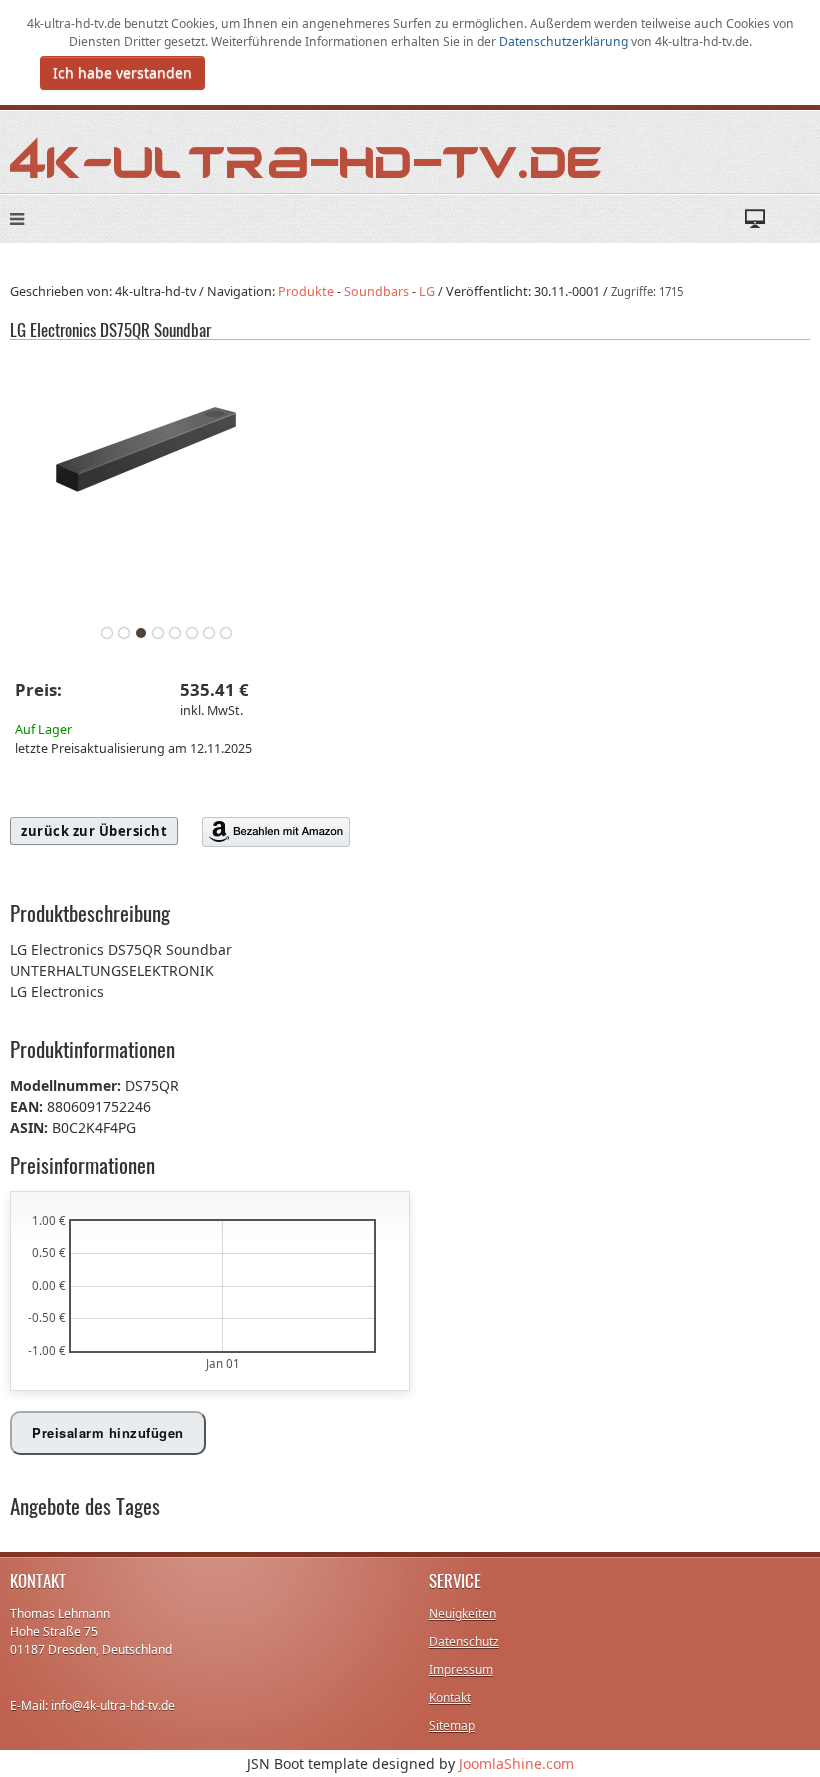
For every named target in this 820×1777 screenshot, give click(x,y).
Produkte (306, 291)
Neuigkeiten (462, 1613)
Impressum (461, 1669)
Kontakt (450, 1697)
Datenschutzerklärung (565, 41)
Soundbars (376, 291)
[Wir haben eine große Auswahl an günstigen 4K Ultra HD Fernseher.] (307, 156)
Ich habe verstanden (122, 72)
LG (427, 291)
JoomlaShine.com (516, 1763)
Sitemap (452, 1725)
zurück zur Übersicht (94, 831)
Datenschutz (464, 1641)
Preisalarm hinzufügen (108, 1432)
